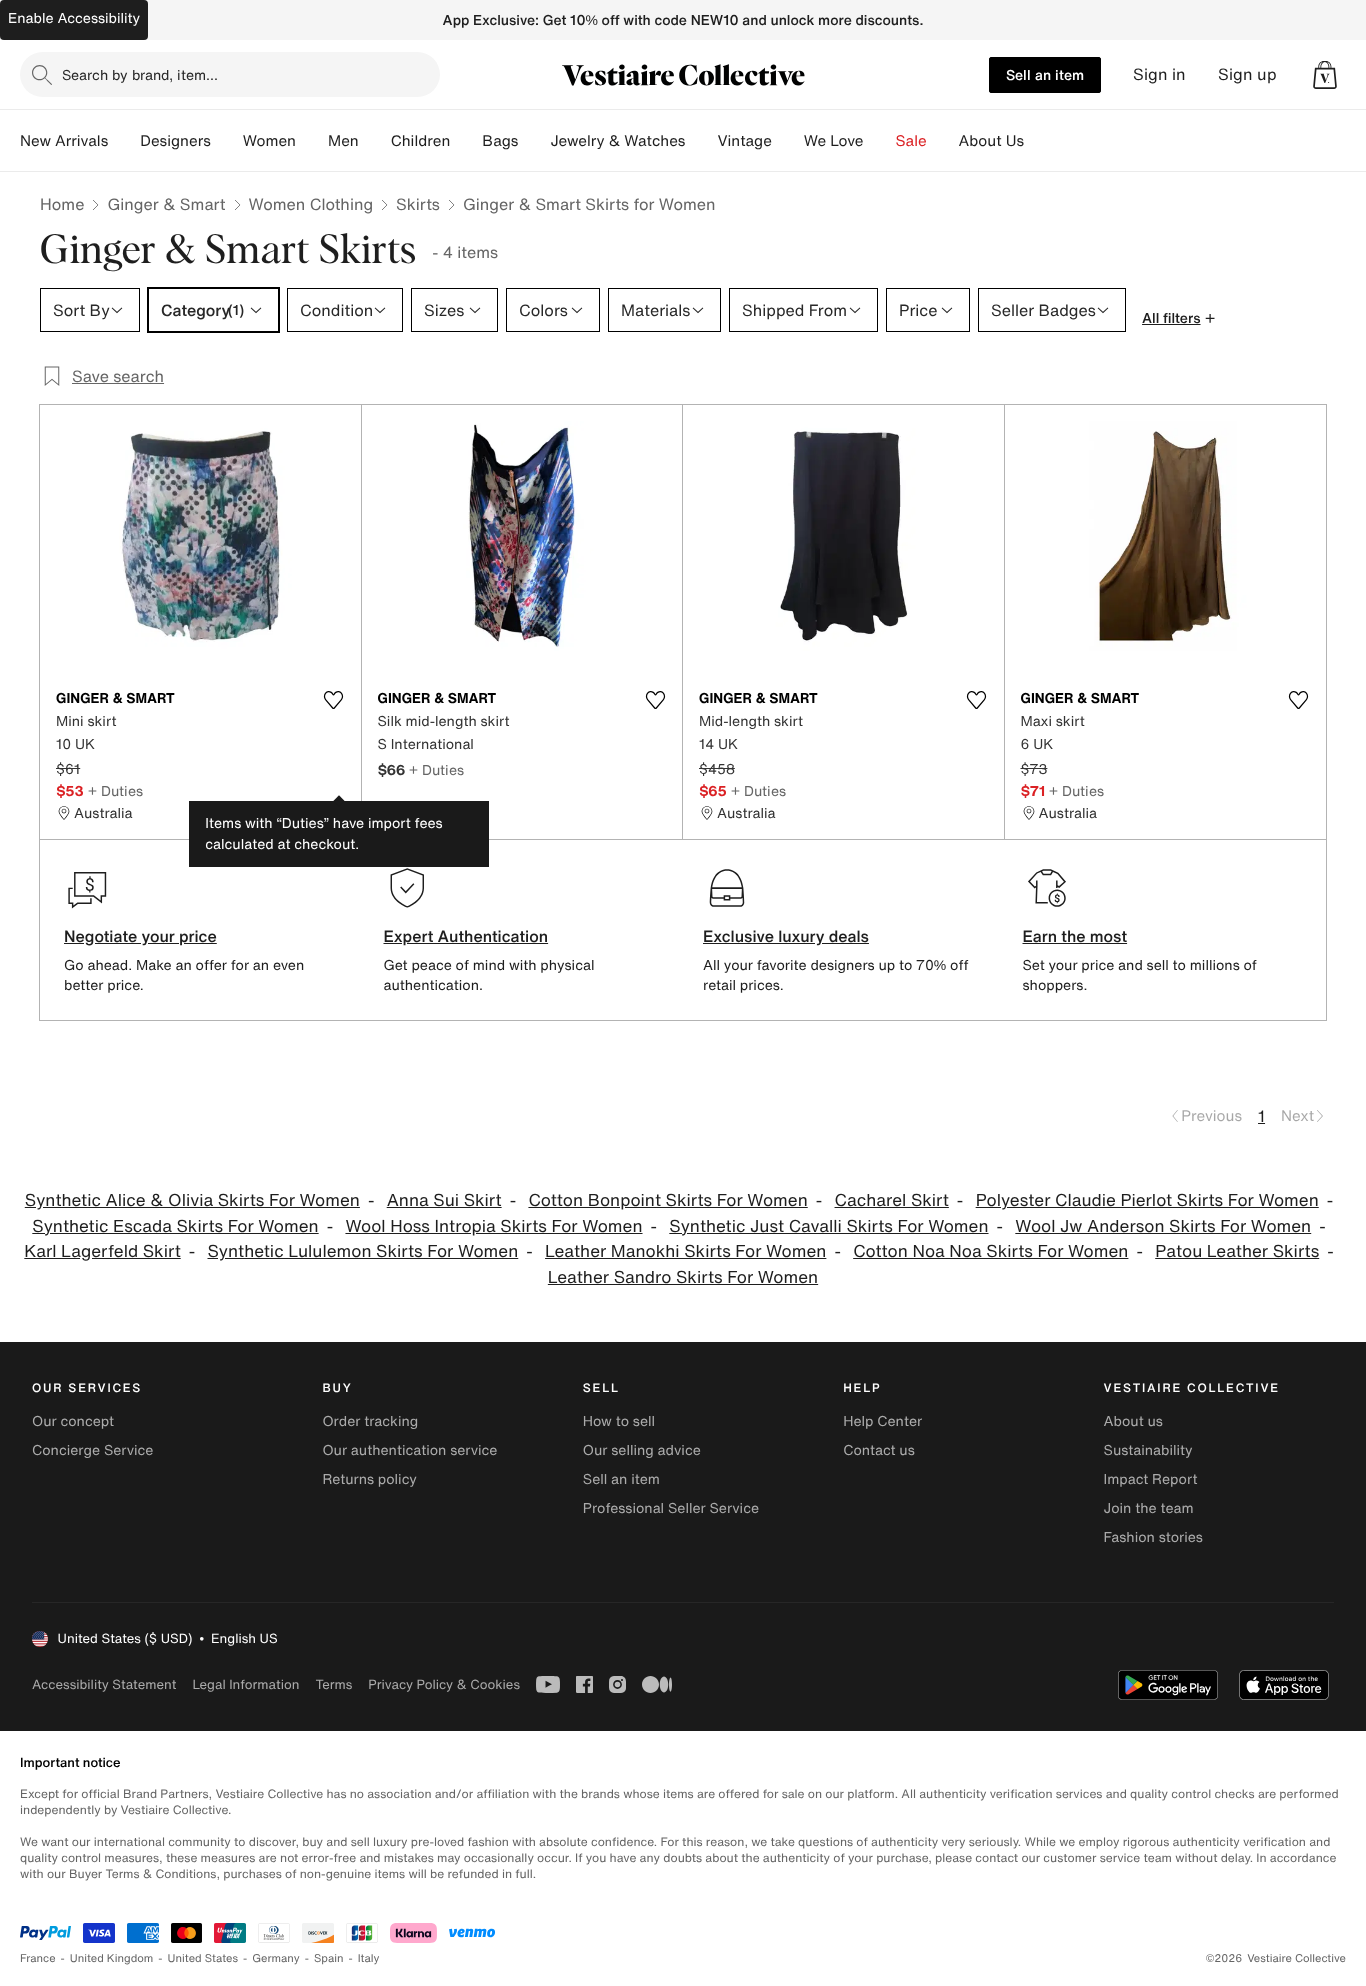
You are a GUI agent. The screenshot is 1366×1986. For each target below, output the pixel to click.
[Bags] (534, 141)
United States (203, 1958)
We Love (834, 141)
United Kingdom (112, 1958)
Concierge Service (92, 1450)
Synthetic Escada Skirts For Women (175, 1226)
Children (421, 141)
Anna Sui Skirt (444, 1200)
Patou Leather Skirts (1237, 1251)
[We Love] (880, 141)
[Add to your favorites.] (334, 700)
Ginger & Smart (166, 204)
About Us (991, 141)
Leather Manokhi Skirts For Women (685, 1251)
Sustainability (1148, 1450)
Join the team (1149, 1508)
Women (269, 141)
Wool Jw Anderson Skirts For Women (1163, 1226)
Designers (175, 141)
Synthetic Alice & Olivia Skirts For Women (192, 1200)
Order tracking (370, 1421)
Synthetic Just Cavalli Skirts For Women (828, 1226)
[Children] (466, 141)
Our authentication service (409, 1450)
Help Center (882, 1421)
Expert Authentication (466, 936)
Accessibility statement (104, 1684)
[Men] (375, 141)
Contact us (879, 1450)
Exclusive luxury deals (786, 936)
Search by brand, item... (140, 74)
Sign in (1159, 74)
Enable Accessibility (74, 18)
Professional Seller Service (671, 1508)
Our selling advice (642, 1450)
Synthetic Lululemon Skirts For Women (363, 1251)
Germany (276, 1958)
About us (1133, 1421)
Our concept (73, 1421)
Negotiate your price (140, 936)
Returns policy (369, 1479)
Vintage (744, 141)
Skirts (418, 204)
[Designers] (227, 141)
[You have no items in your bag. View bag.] (1325, 75)
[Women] (312, 141)
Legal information (245, 1684)
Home (62, 204)
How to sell (619, 1421)
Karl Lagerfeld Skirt (102, 1251)
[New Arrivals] (124, 141)
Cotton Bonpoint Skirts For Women (667, 1200)
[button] (1325, 75)
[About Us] (1040, 141)
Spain (329, 1958)
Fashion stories (1153, 1537)
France (38, 1958)
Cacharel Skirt (892, 1200)
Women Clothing (311, 204)
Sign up (1247, 74)
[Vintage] (788, 141)
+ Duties (115, 790)
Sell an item (1045, 74)
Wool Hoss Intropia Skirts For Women (493, 1226)
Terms (333, 1684)
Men (343, 141)
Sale (911, 141)
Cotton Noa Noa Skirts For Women (990, 1251)
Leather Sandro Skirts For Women (683, 1277)
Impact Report (1151, 1479)
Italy (369, 1958)
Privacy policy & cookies (444, 1684)
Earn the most (1075, 936)
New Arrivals (64, 141)
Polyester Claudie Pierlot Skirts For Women (1147, 1200)
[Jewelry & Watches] (701, 141)
